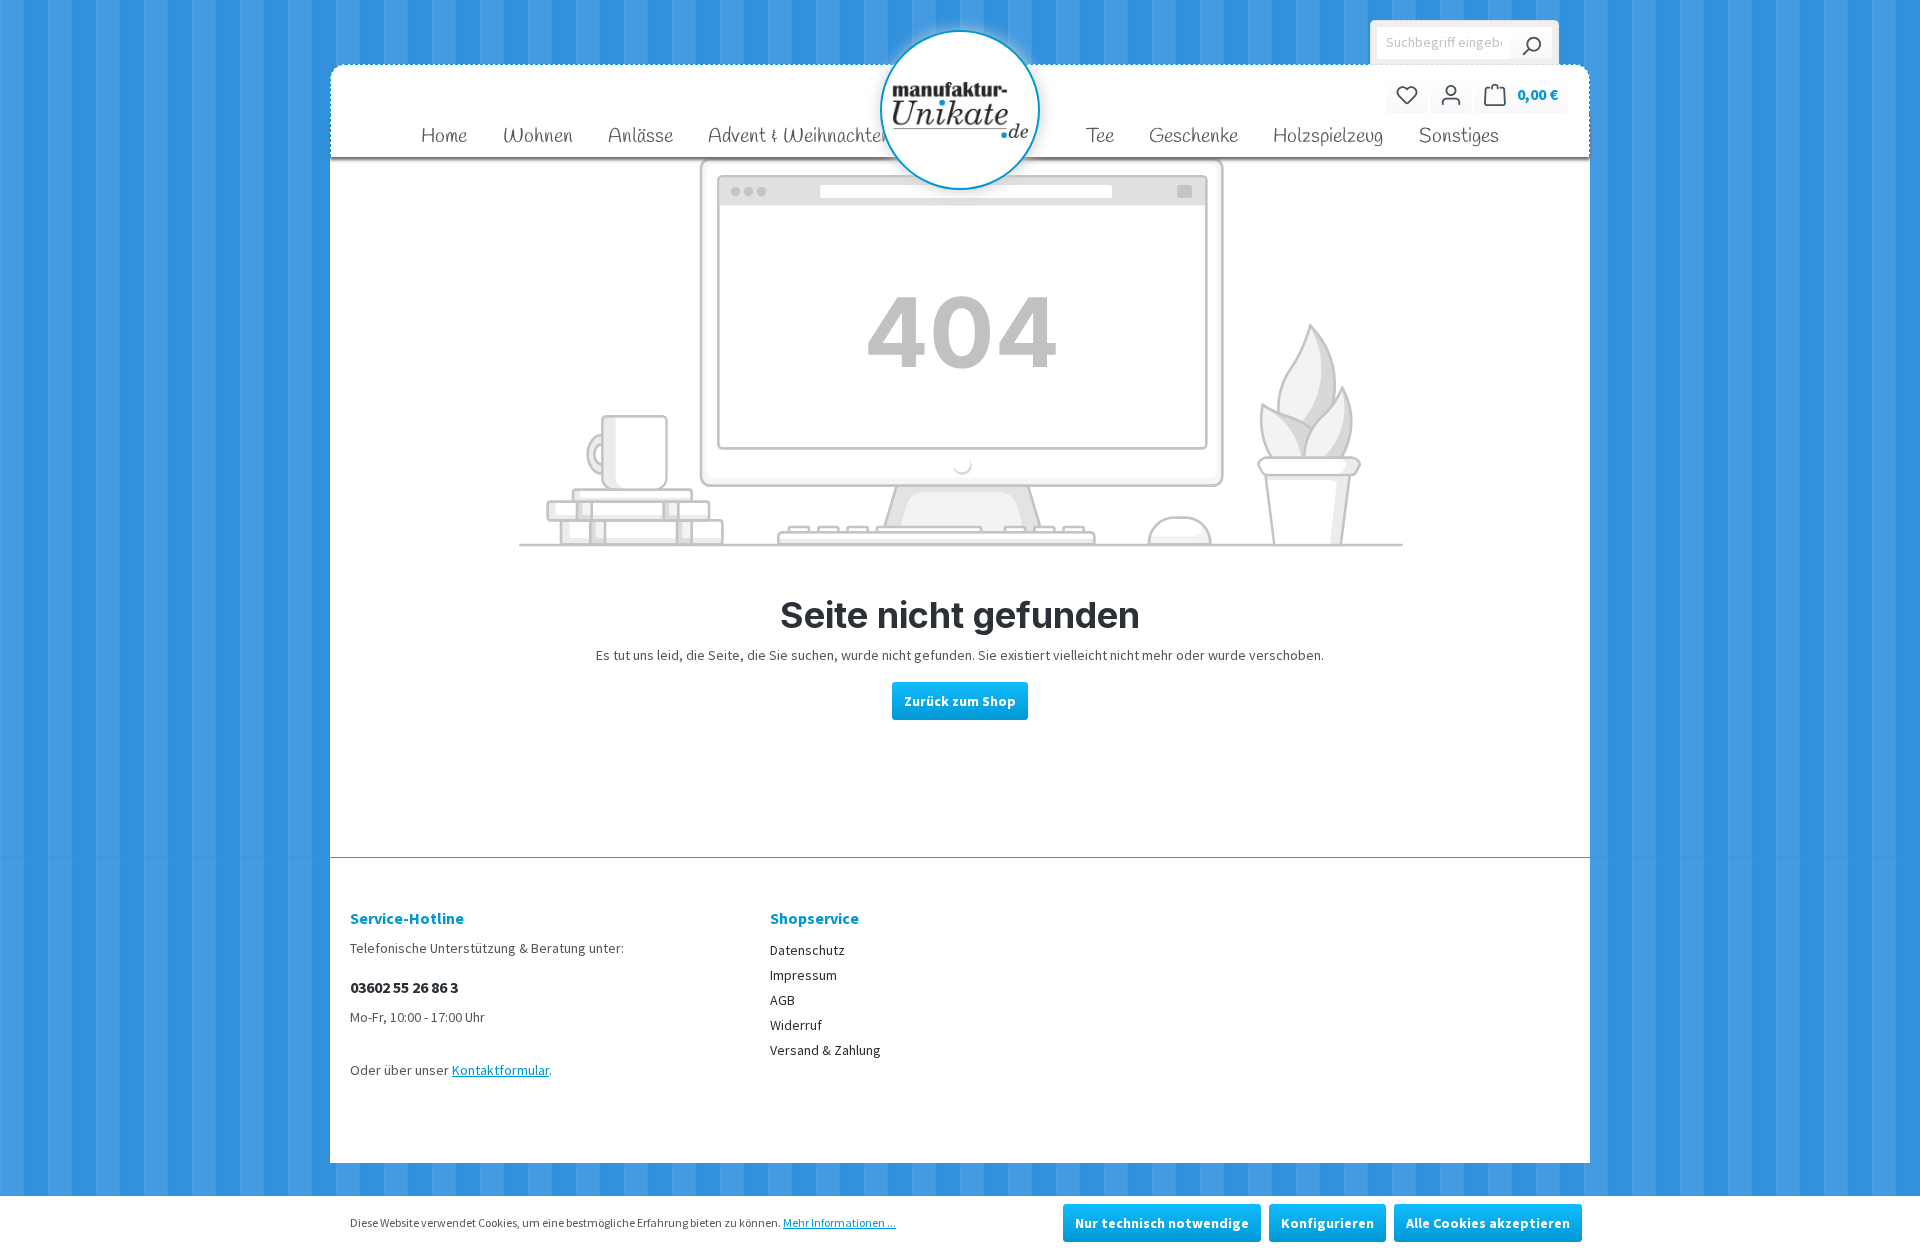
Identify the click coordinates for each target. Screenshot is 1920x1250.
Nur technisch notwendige (1162, 1223)
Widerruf (796, 1025)
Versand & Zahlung (825, 1050)
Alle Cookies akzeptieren (1488, 1223)
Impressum (803, 975)
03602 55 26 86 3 (404, 987)
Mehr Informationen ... (839, 1222)
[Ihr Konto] (1451, 94)
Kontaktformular (500, 1070)
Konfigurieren (1327, 1223)
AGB (782, 1000)
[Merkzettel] (1407, 94)
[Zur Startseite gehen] (960, 110)
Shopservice (814, 918)
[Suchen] (1531, 43)
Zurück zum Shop (960, 701)
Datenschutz (807, 950)
